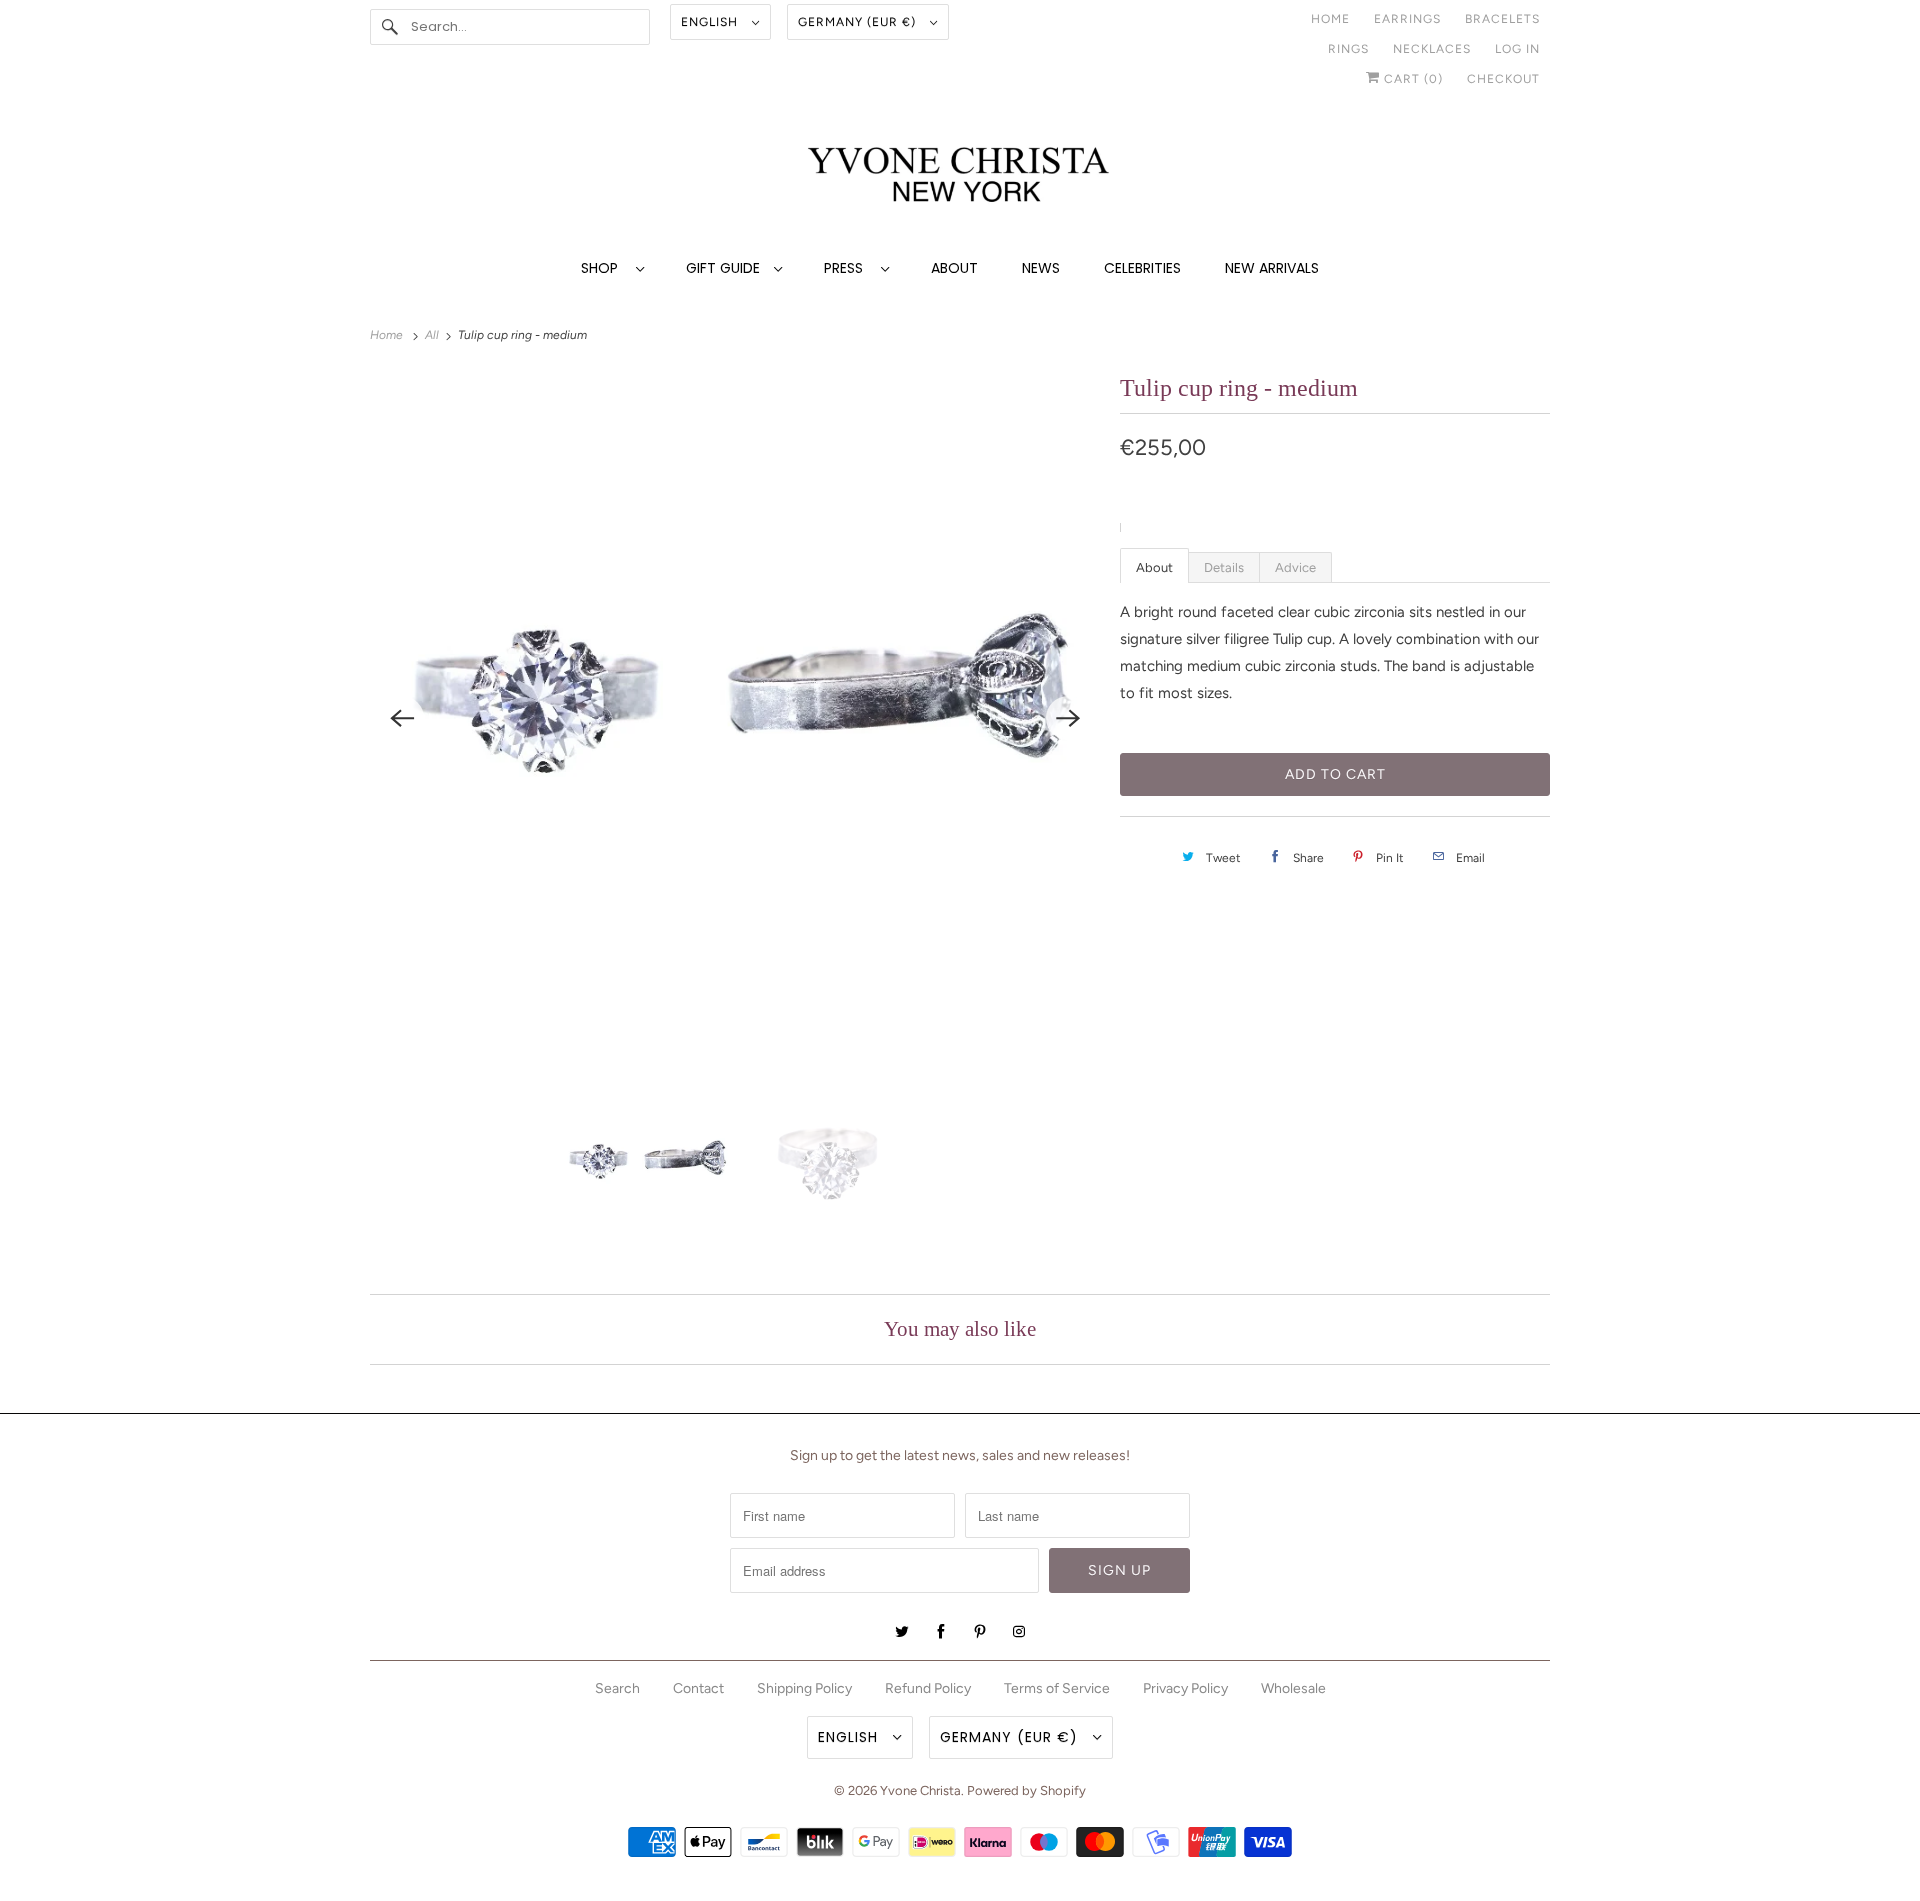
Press (847, 268)
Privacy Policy (1185, 1688)
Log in (1517, 49)
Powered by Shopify (1026, 1790)
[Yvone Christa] (960, 176)
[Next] (1068, 718)
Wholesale (1293, 1688)
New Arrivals (1272, 268)
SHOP (603, 268)
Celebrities (1142, 268)
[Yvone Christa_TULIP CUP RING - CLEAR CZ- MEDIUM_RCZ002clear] (735, 717)
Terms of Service (1057, 1688)
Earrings (1407, 19)
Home (1330, 19)
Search (617, 1688)
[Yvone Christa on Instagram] (1019, 1632)
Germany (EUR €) (859, 22)
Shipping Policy (804, 1688)
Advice (1295, 567)
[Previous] (402, 718)
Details (1224, 567)
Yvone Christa (920, 1790)
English (711, 22)
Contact (698, 1688)
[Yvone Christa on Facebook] (941, 1632)
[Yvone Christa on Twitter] (902, 1632)
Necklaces (1432, 49)
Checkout (1503, 79)
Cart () (1411, 79)
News (1041, 268)
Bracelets (1502, 19)
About (954, 268)
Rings (1348, 49)
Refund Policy (928, 1688)
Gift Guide (725, 268)
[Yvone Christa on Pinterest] (980, 1632)
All (433, 335)
